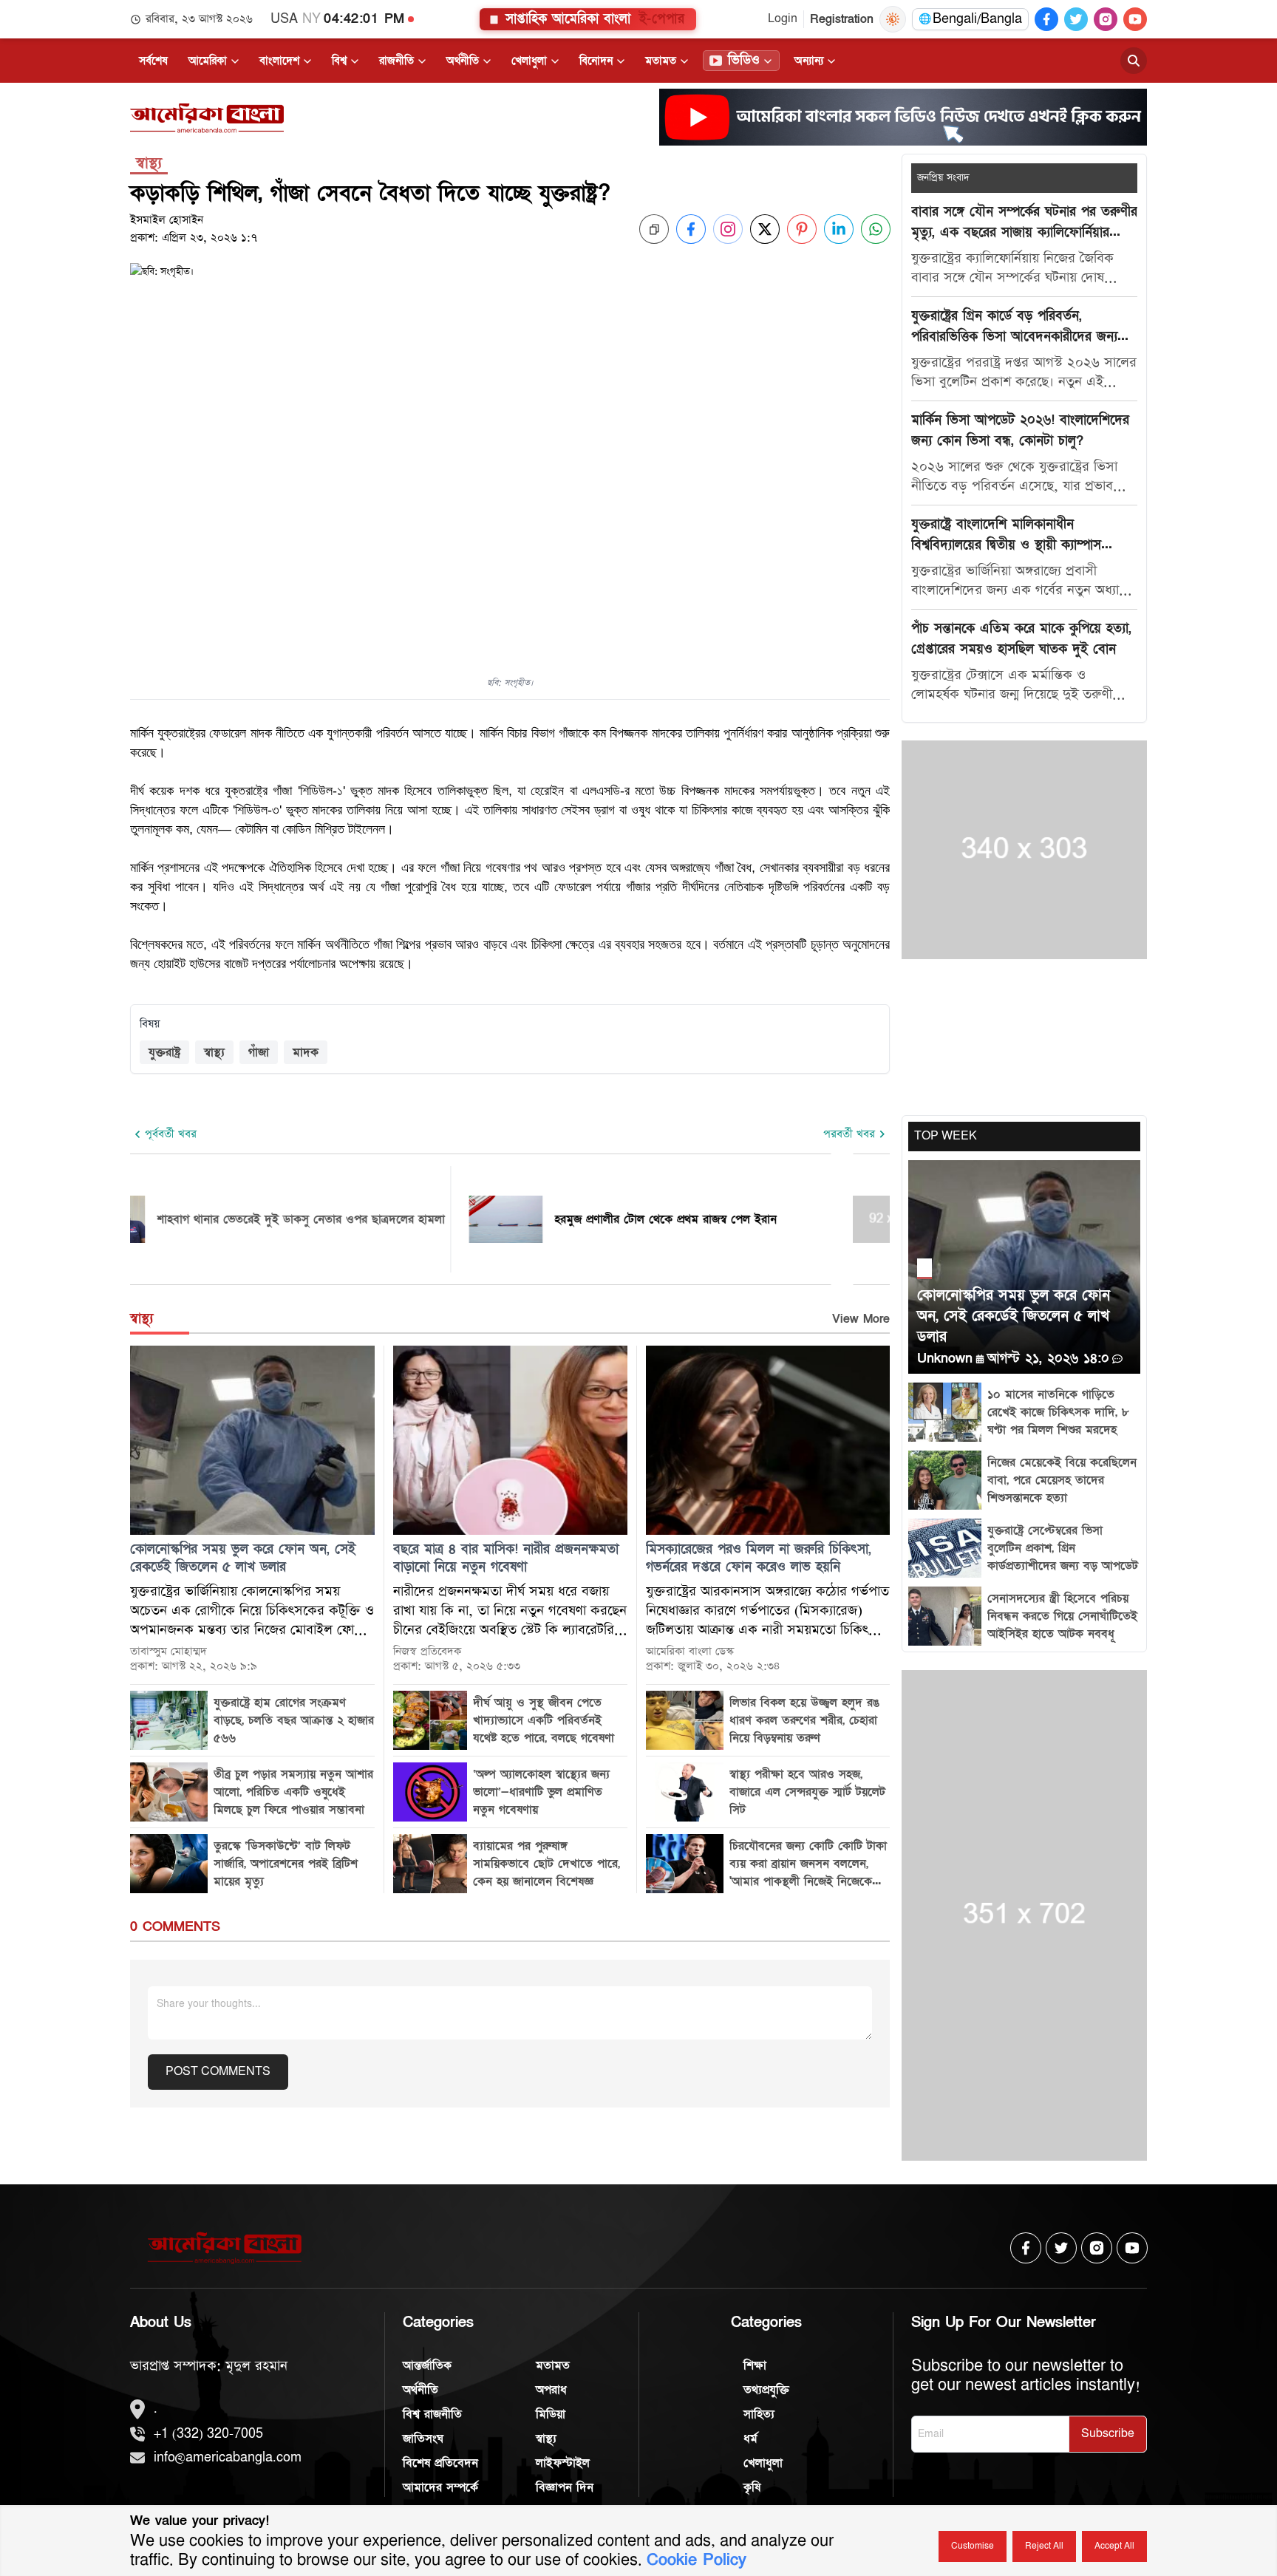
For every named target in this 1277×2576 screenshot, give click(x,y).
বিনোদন (596, 61)
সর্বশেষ (153, 61)
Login (783, 19)
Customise (973, 2546)
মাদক (306, 1052)
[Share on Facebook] (691, 229)
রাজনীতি (396, 61)
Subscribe (1108, 2434)
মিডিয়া (551, 2414)
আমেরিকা (208, 61)
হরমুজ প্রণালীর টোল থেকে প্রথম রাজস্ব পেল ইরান (725, 1219)
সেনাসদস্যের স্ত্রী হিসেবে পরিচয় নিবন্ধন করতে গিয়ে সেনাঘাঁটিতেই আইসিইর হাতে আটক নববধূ (1062, 1616)
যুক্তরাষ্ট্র (164, 1052)
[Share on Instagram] (728, 229)
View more (861, 1319)
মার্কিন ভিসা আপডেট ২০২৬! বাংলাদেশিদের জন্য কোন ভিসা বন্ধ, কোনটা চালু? (1020, 430)
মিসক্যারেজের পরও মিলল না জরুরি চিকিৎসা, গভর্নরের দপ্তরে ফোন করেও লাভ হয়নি (759, 1558)
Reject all (1044, 2546)
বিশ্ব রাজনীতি (432, 2414)
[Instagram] (1106, 19)
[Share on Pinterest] (802, 229)
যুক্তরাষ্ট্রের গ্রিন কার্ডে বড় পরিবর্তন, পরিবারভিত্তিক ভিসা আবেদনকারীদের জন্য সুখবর (1014, 327)
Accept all (1114, 2546)
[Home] (207, 118)
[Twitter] (1076, 19)
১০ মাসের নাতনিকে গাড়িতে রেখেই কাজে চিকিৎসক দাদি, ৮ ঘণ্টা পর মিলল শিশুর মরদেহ (1058, 1412)
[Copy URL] (654, 229)
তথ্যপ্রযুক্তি (766, 2390)
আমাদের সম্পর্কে (440, 2487)
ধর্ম (750, 2439)
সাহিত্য (759, 2414)
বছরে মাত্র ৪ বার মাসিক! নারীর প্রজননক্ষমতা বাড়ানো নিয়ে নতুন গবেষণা (506, 1558)
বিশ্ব (339, 61)
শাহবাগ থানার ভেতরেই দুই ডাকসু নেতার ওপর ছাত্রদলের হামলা (360, 1219)
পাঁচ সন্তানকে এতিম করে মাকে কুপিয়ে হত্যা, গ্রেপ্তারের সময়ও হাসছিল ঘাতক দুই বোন (1021, 639)
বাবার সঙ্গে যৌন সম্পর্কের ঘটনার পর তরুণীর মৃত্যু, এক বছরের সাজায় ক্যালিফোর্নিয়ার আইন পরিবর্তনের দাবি (1024, 223)
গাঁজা (259, 1052)
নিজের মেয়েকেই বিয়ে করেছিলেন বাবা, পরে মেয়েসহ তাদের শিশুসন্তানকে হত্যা (1062, 1480)
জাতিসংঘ (423, 2439)
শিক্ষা (755, 2365)
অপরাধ (551, 2390)
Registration (842, 19)
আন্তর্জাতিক (427, 2365)
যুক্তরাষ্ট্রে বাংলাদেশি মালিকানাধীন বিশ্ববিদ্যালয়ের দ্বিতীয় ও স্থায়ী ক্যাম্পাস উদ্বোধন (1006, 536)
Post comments (218, 2072)
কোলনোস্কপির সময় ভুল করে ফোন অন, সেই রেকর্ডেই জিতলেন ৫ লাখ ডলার (243, 1558)
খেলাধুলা (529, 61)
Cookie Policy (697, 2560)
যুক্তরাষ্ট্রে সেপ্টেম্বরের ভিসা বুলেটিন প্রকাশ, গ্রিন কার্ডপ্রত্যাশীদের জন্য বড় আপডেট (1063, 1548)
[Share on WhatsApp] (876, 229)
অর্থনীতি (463, 61)
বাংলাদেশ (279, 61)
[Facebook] (1046, 19)
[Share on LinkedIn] (839, 229)
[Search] (1134, 61)
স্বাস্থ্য (214, 1052)
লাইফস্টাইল (563, 2463)
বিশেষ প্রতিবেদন (440, 2463)
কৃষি (752, 2487)
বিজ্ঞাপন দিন (565, 2487)
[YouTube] (1135, 19)
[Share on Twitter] (765, 229)
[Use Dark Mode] (893, 19)
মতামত (661, 61)
